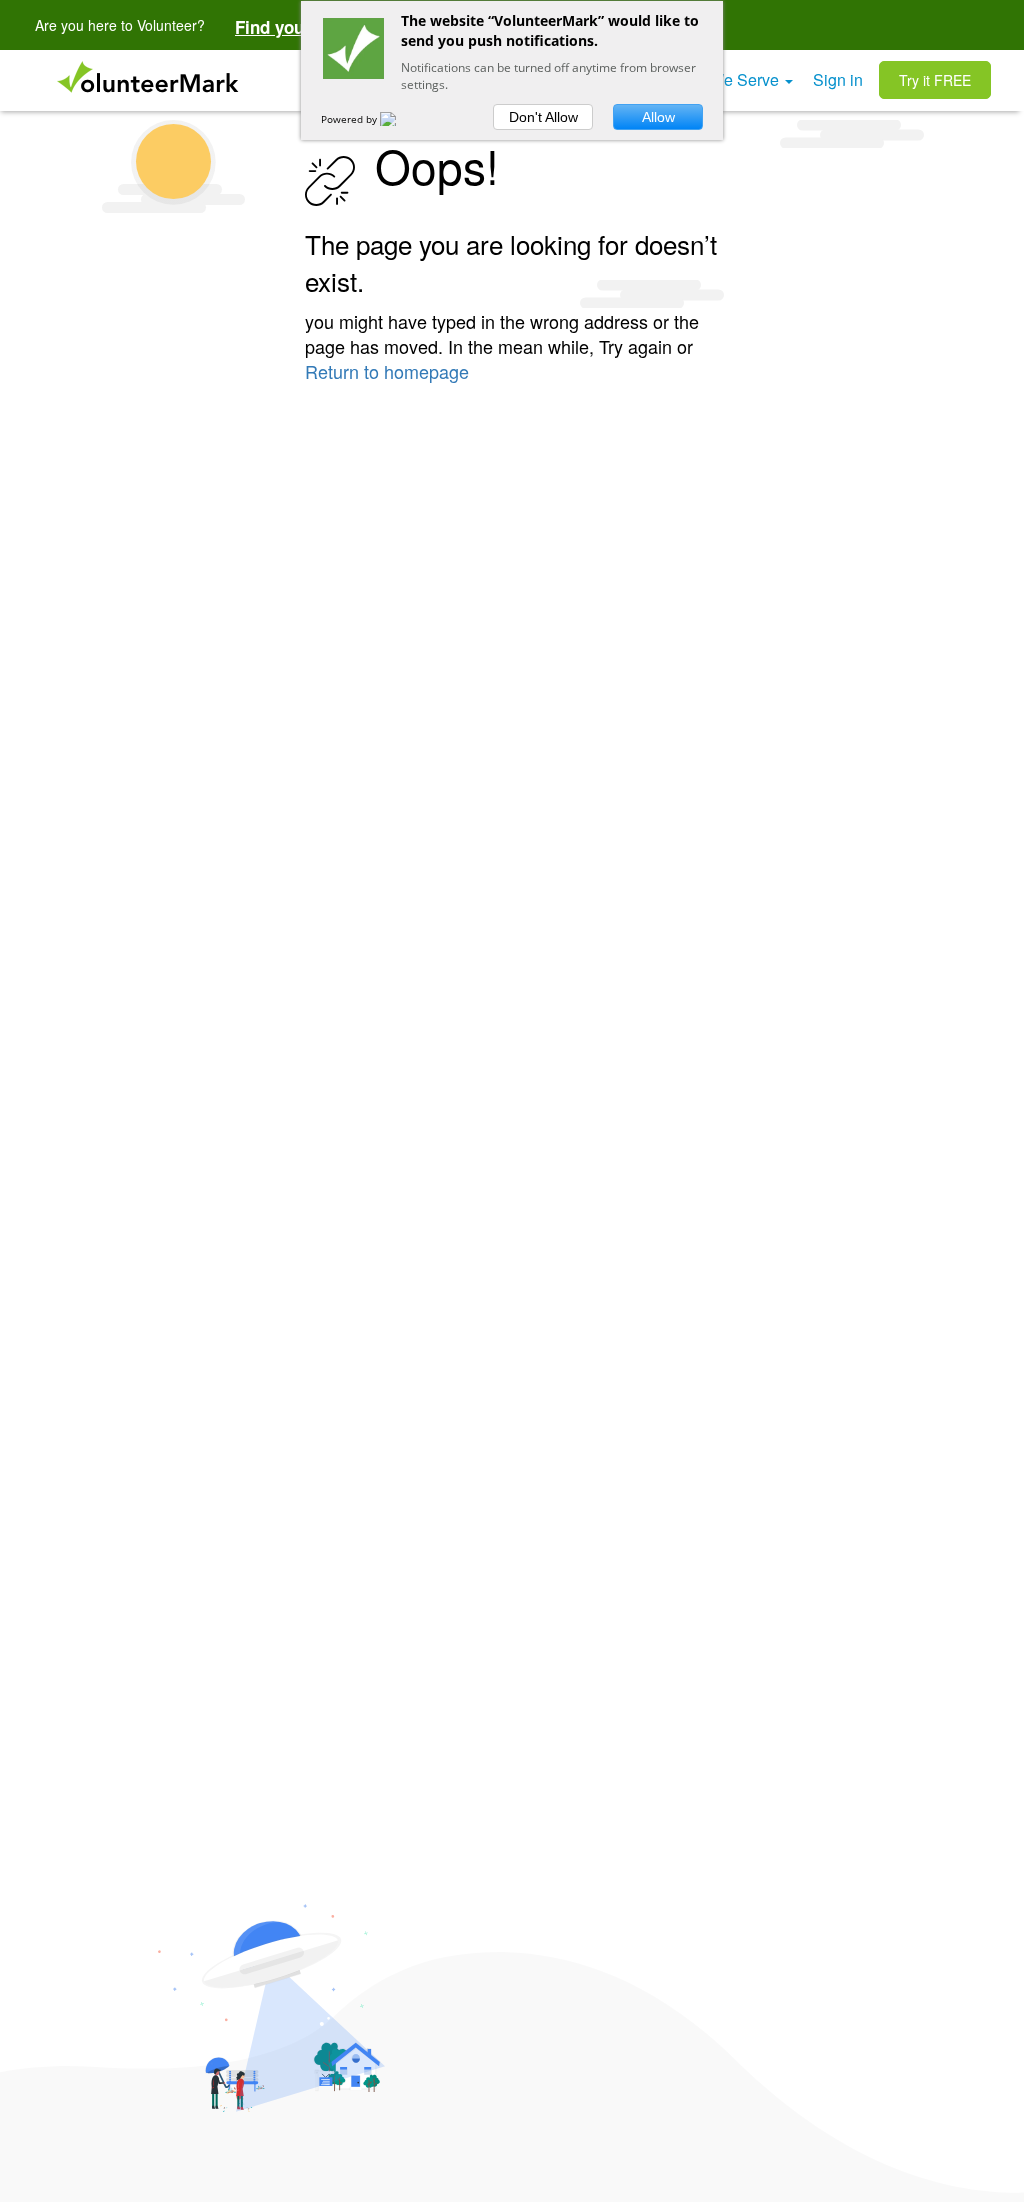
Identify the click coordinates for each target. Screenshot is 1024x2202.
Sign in (838, 79)
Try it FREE (935, 80)
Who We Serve (727, 79)
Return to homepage (387, 371)
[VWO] (400, 119)
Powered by (350, 119)
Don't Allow (543, 117)
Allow (658, 117)
